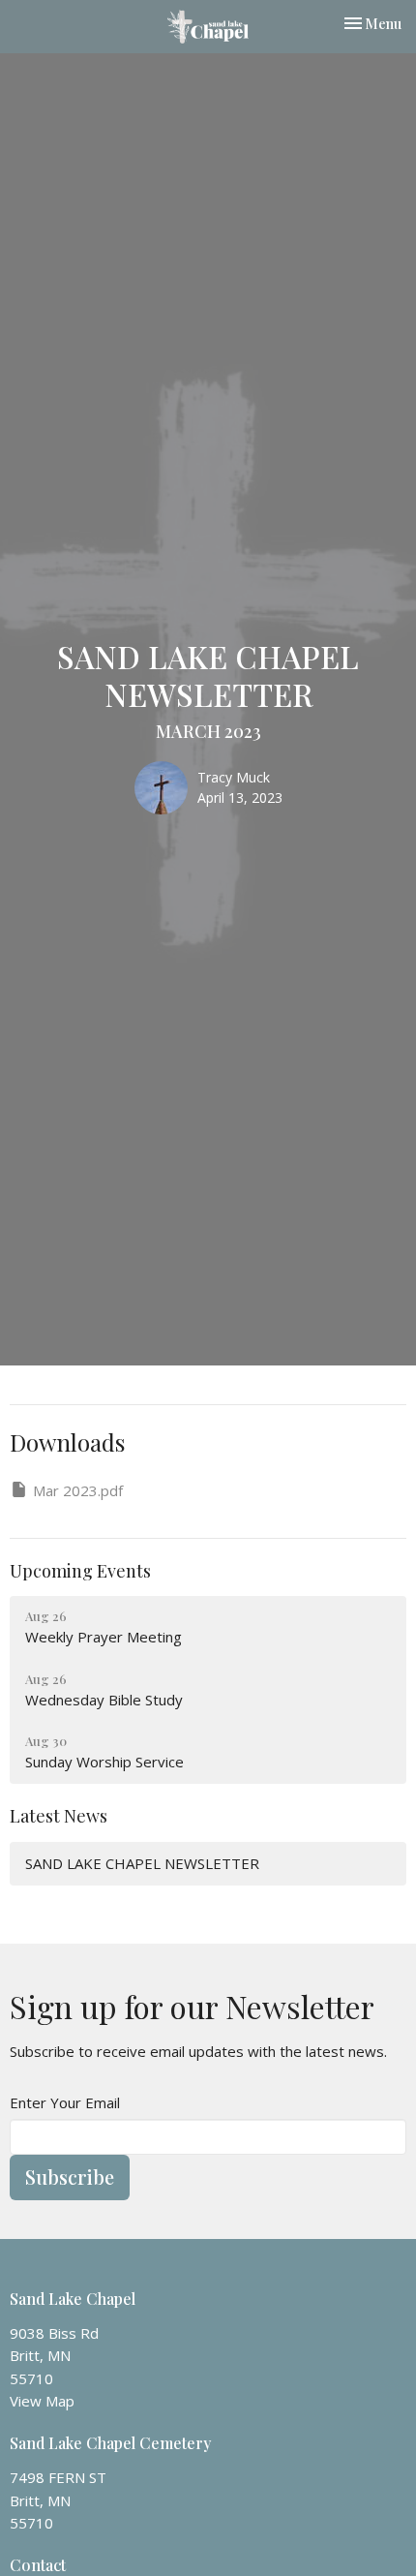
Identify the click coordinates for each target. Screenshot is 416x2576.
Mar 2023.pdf (78, 1490)
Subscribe (70, 2177)
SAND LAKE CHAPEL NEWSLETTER (142, 1863)
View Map (42, 2401)
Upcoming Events (80, 1571)
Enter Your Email (65, 2102)
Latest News (59, 1816)
